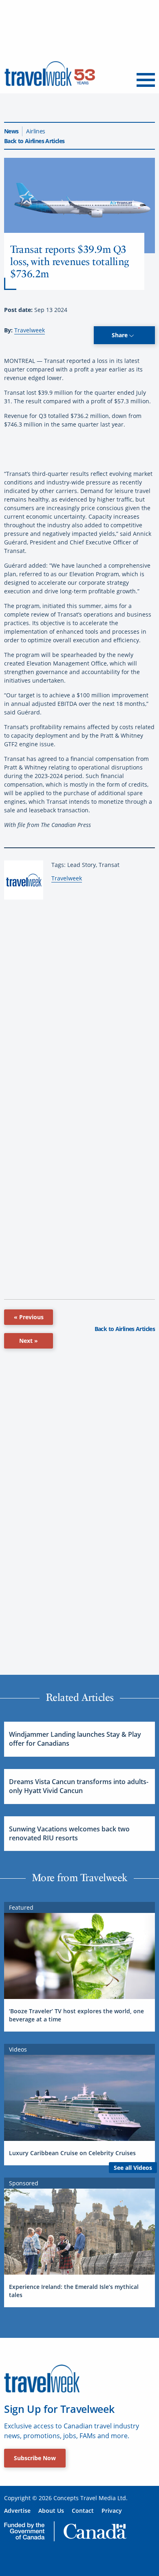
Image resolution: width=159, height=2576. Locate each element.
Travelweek (30, 330)
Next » (29, 1341)
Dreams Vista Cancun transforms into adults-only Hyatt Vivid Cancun (79, 1786)
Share (120, 335)
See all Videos (133, 2168)
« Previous (29, 1317)
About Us (51, 2511)
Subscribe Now (35, 2458)
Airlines (35, 131)
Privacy (112, 2511)
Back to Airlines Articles (34, 141)
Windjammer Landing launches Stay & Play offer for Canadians (75, 1739)
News (11, 131)
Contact (83, 2511)
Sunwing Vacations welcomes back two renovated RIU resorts (69, 1833)
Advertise (17, 2511)
